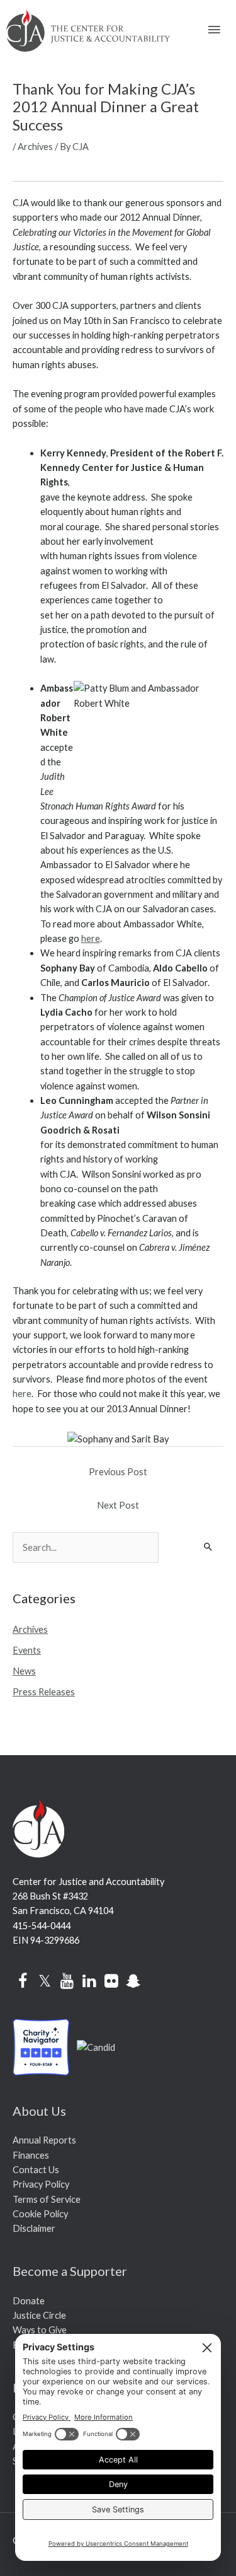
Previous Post (118, 1472)
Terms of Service (47, 2199)
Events (27, 1650)
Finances (31, 2155)
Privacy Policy (41, 2184)
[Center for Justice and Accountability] (96, 2046)
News (24, 1671)
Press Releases (44, 1692)
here (91, 938)
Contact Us (36, 2170)
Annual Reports (44, 2140)
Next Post (118, 1505)
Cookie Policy (40, 2214)
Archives (35, 147)
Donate (29, 2301)
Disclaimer (34, 2228)
